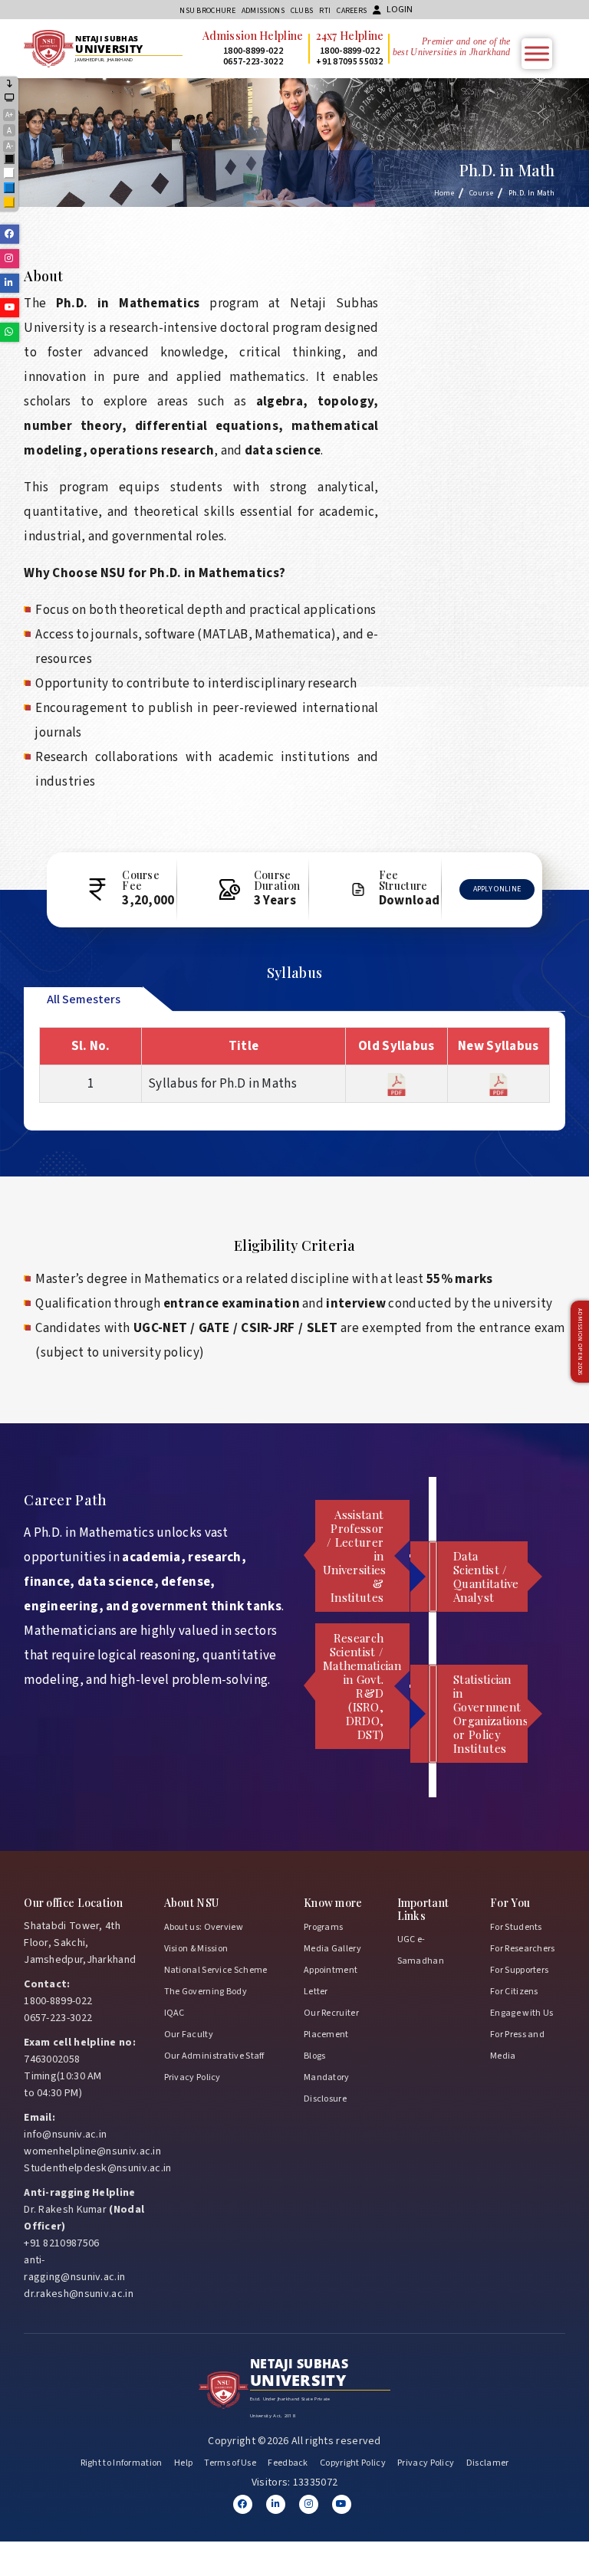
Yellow (10, 203)
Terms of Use (230, 2463)
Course (481, 193)
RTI (325, 11)
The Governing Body (206, 1992)
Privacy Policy (192, 2077)
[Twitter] (276, 2504)
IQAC (174, 2013)
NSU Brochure (207, 11)
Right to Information (122, 2463)
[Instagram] (309, 2504)
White (10, 174)
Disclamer (488, 2463)
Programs (323, 1927)
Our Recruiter (331, 2013)
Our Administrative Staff (214, 2056)
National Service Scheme (216, 1970)
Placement (326, 2035)
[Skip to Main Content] (10, 85)
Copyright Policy (353, 2463)
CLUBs (302, 11)
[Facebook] (243, 2504)
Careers (352, 11)
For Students (516, 1927)
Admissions (263, 11)
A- (10, 146)
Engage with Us (522, 2013)
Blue (10, 189)
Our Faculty (189, 2035)
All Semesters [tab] (84, 999)
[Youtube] (342, 2504)
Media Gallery (332, 1949)
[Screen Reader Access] (10, 98)
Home (444, 193)
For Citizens (514, 1992)
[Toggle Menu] (537, 53)
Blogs (315, 2056)
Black (10, 160)
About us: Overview (204, 1927)
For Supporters (519, 1970)
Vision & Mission (196, 1949)
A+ (9, 115)
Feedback (288, 2463)
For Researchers (523, 1949)
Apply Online (497, 889)
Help (183, 2463)
